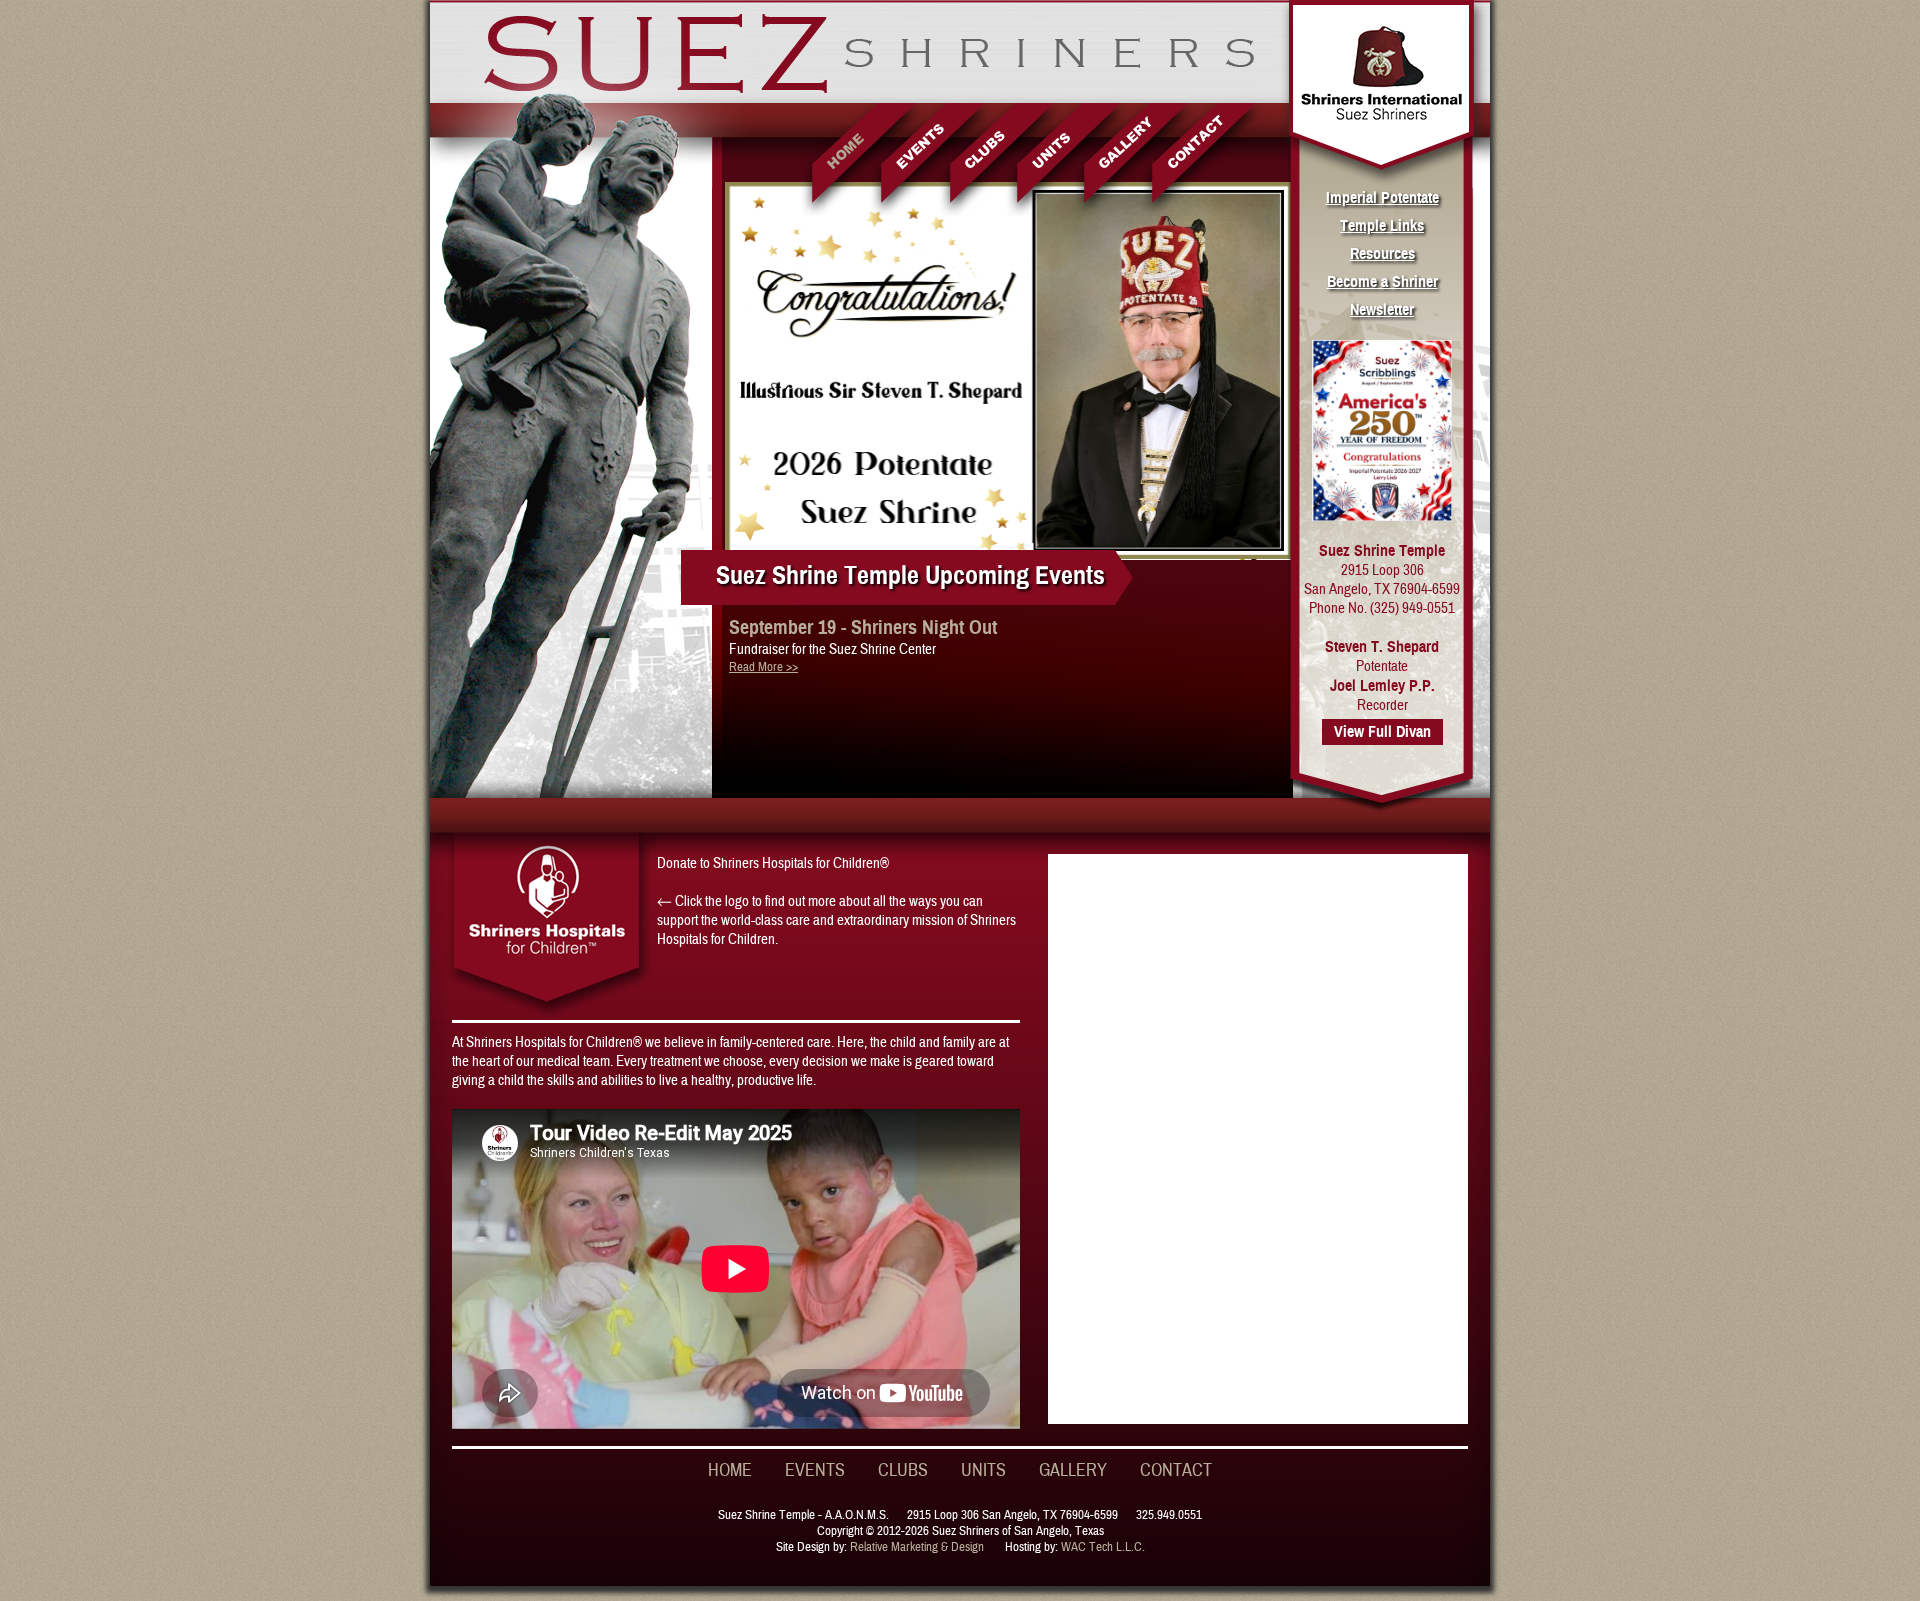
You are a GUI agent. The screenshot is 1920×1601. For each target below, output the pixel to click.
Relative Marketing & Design (917, 1547)
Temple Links (1382, 226)
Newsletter (1382, 310)
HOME (730, 1470)
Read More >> (763, 667)
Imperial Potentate (1382, 198)
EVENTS (815, 1470)
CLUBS (903, 1470)
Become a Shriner (1382, 282)
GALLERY (1073, 1470)
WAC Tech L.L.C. (1103, 1547)
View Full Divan (1382, 732)
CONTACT (1176, 1470)
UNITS (983, 1470)
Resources (1382, 254)
